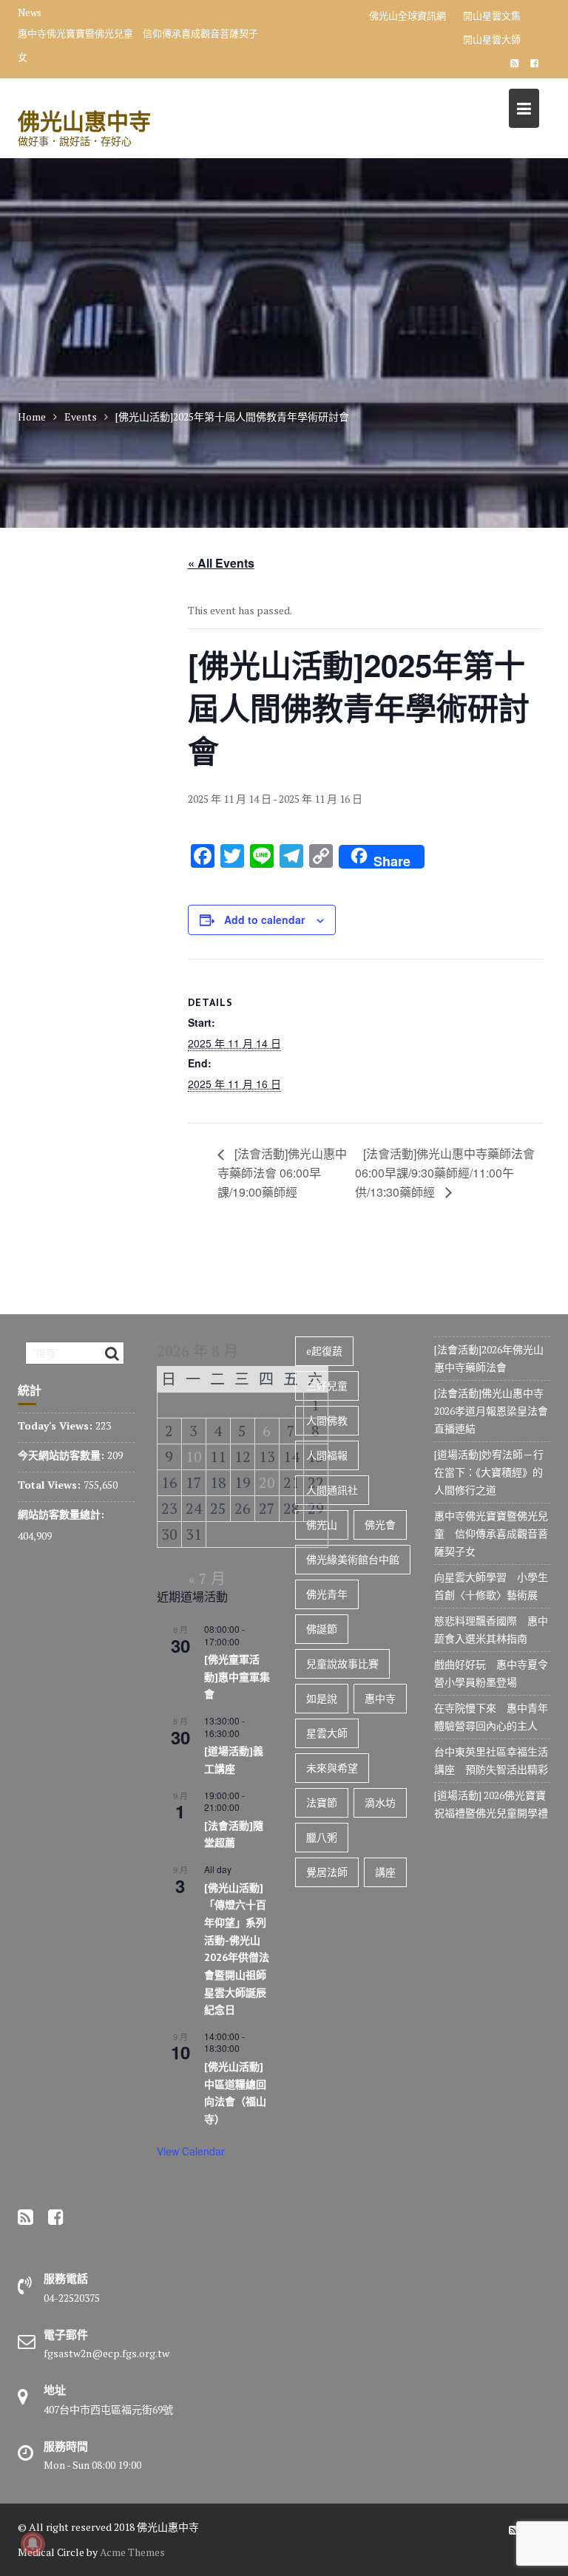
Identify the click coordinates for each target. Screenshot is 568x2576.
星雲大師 (327, 1733)
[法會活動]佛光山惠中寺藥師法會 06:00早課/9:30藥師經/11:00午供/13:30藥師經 (445, 1173)
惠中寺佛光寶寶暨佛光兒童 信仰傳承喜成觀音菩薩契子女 (138, 45)
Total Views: (51, 1485)
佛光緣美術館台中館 (353, 1559)
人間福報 (327, 1455)
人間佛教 (327, 1420)
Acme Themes (132, 2552)
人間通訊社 (332, 1490)
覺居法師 (327, 1872)
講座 (385, 1872)
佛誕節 (322, 1629)
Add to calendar (264, 920)
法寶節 (322, 1802)
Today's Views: (57, 1425)
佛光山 (322, 1525)
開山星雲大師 (492, 39)
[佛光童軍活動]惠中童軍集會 (237, 1677)
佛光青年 (327, 1594)
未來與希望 (332, 1768)
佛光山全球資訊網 (408, 16)
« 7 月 (207, 1578)
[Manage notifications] (33, 2543)
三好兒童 (327, 1386)
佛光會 (380, 1525)
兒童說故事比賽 (342, 1663)
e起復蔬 (324, 1351)
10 (194, 1457)
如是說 (322, 1698)
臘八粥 (322, 1837)
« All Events (221, 563)
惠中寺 (380, 1698)
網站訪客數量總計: (62, 1514)
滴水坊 (380, 1802)
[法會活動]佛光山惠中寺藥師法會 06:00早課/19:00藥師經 (282, 1173)
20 (267, 1482)
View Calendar (191, 2151)
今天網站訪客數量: (62, 1455)
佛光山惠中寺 (84, 121)
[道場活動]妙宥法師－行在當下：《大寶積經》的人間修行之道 (489, 1472)
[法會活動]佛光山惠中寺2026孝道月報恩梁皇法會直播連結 (491, 1411)
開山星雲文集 (492, 16)
